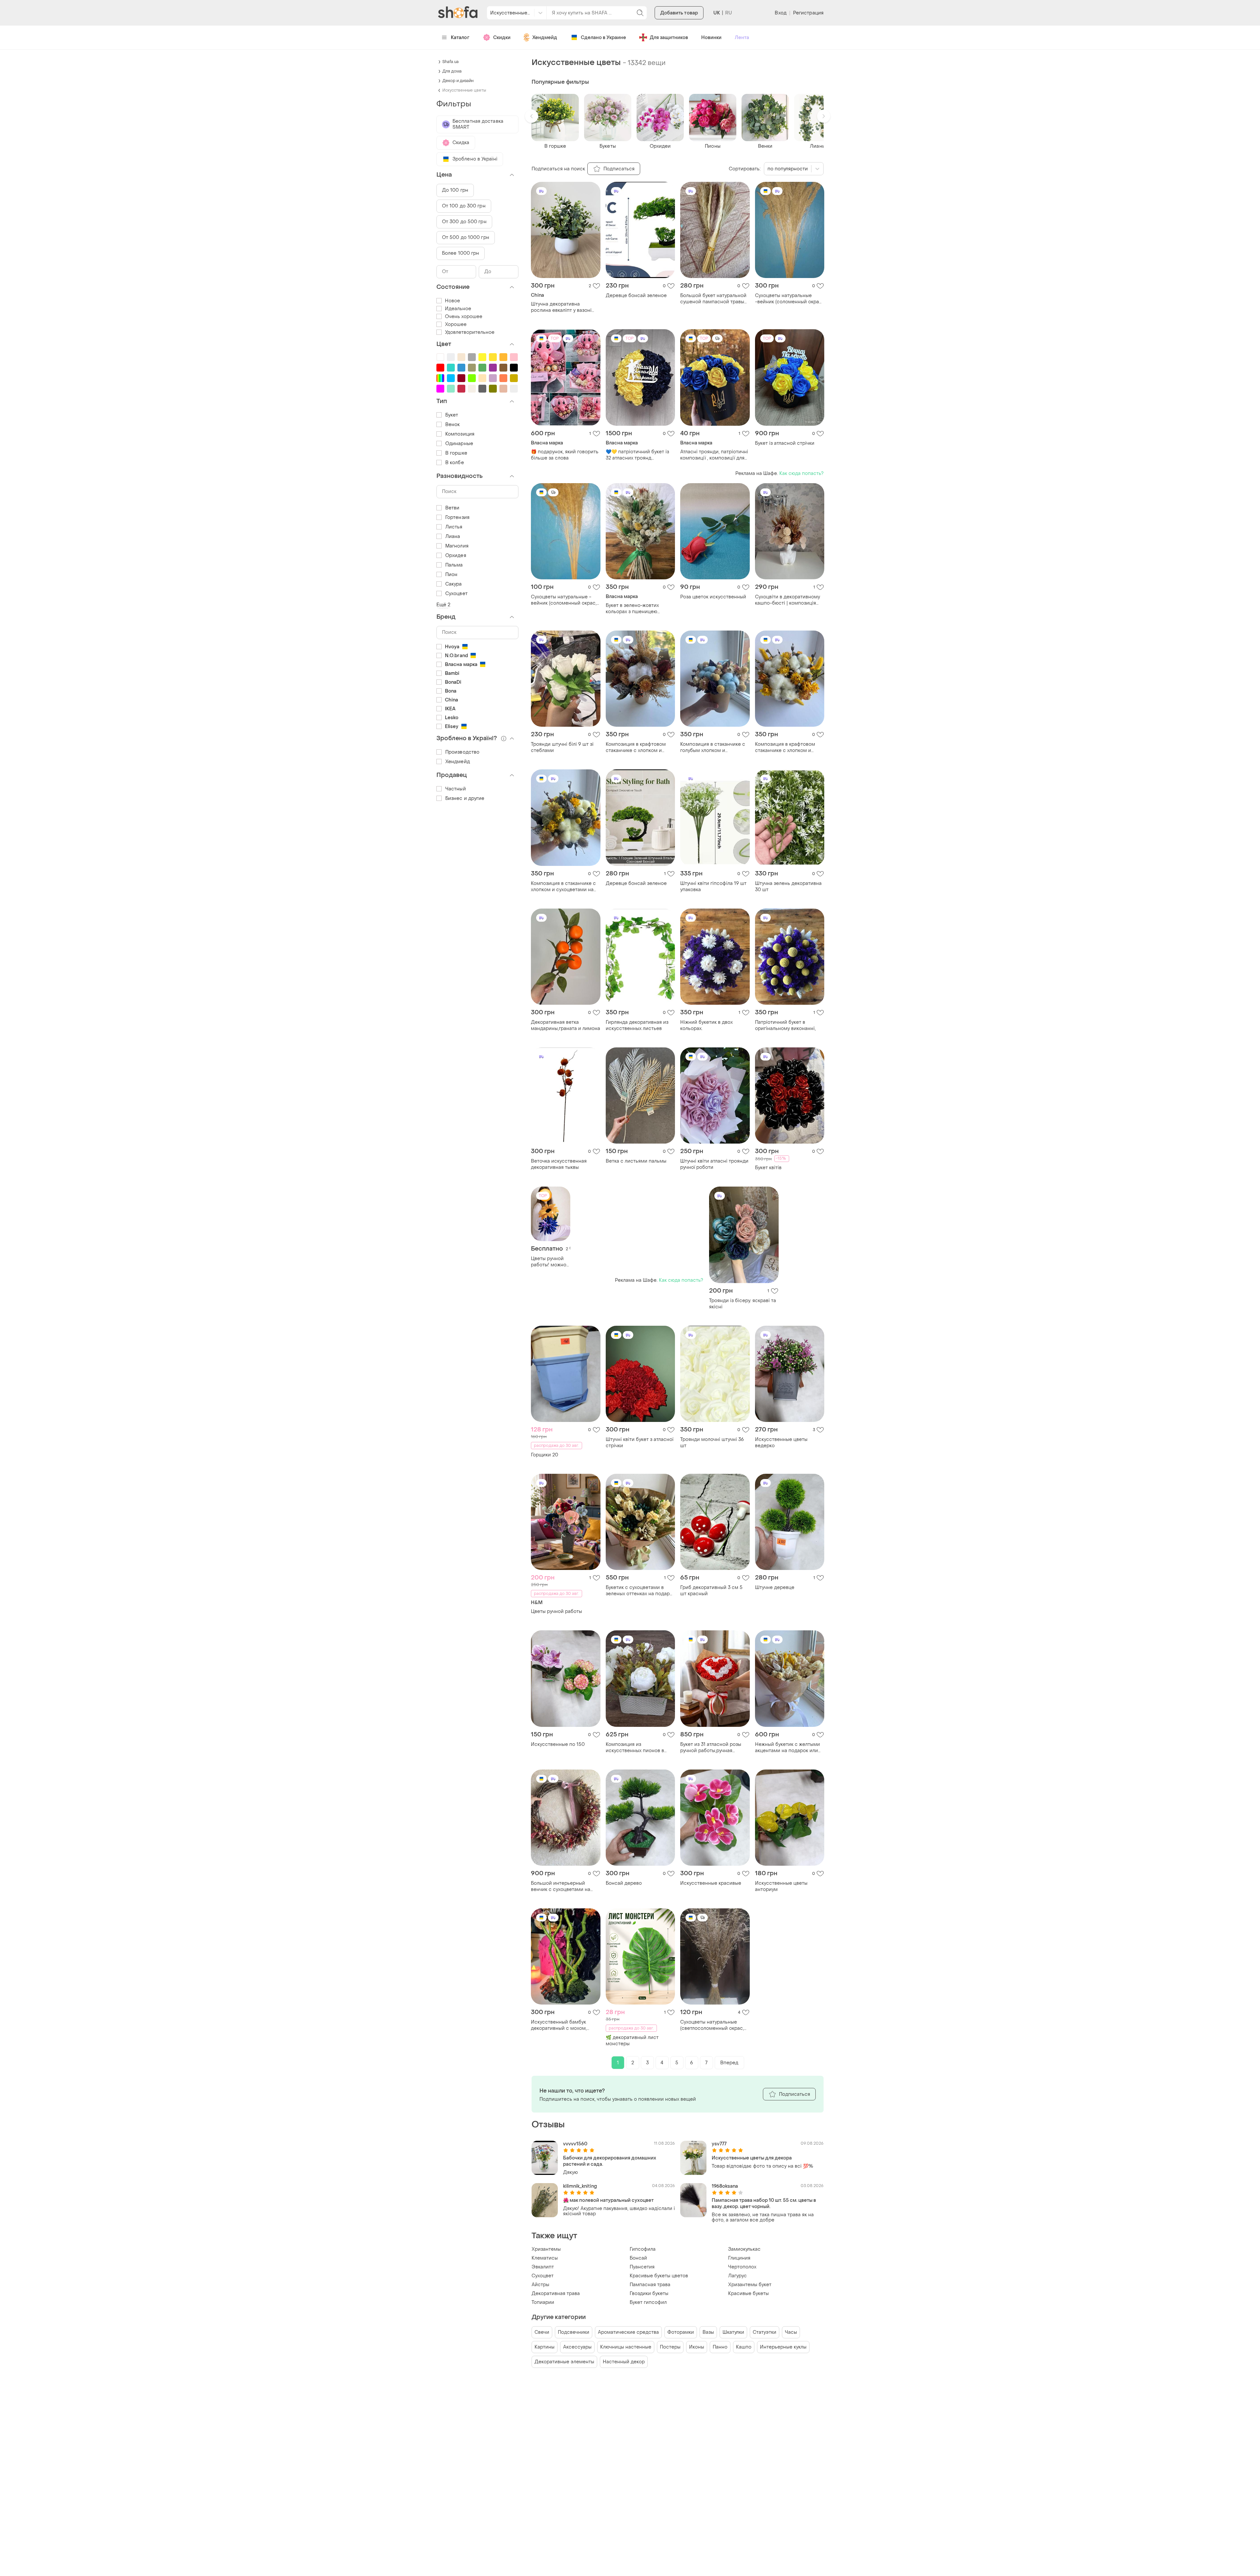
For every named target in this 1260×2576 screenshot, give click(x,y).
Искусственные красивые (711, 1883)
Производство (462, 752)
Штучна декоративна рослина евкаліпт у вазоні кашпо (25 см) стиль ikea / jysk (561, 307)
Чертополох (742, 2267)
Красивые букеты (748, 2294)
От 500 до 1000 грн (466, 237)
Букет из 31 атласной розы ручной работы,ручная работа (711, 1748)
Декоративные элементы (564, 2362)
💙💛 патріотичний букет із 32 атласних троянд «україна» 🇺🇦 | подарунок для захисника (640, 455)
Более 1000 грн (461, 253)
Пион (451, 575)
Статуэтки (765, 2332)
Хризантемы (546, 2249)
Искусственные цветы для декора (752, 2158)
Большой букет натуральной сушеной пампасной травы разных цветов (713, 299)
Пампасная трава (650, 2285)
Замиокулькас (744, 2249)
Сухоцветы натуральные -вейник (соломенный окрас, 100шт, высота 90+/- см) (789, 299)
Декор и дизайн (458, 81)
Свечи (542, 2332)
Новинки (711, 38)
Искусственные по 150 (558, 1744)
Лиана (453, 537)
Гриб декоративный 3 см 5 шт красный (711, 1591)
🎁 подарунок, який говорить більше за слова (565, 455)
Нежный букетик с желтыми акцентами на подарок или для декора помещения (787, 1748)
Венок (453, 425)
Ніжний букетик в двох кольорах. (706, 1025)
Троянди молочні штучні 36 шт (712, 1443)
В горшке (456, 453)
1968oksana (725, 2186)
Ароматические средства (628, 2332)
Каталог (460, 38)
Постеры (670, 2347)
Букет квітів (768, 1168)
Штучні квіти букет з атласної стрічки (640, 1443)
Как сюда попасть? (801, 473)
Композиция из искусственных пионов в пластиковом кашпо (635, 1748)
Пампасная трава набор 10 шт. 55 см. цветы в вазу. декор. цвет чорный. (764, 2203)
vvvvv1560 (575, 2144)
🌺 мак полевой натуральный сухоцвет (608, 2200)
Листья (454, 527)
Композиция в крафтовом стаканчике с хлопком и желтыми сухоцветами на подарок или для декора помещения (785, 747)
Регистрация (808, 13)
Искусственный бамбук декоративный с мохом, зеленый (559, 2025)
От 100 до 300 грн (464, 206)
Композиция (460, 434)
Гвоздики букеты (649, 2294)
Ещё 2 (443, 605)
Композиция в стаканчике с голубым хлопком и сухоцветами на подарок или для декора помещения (714, 747)
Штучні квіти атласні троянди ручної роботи (714, 1164)
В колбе (455, 463)
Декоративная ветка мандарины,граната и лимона (566, 1025)
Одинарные (459, 444)
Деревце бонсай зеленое (636, 296)
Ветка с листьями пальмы (636, 1161)
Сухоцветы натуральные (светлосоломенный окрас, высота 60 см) (712, 2025)
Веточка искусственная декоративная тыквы (559, 1164)
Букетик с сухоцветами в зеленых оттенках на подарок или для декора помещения (640, 1591)
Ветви (452, 508)
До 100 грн (455, 190)
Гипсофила (643, 2249)
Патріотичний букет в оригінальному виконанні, (785, 1025)
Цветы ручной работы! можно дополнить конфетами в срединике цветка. (549, 1262)
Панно (720, 2347)
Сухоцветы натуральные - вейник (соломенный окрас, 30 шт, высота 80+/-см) (564, 600)
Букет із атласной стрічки (785, 443)
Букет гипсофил (648, 2302)
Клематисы (545, 2258)
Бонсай (638, 2258)
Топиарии (543, 2302)
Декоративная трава (556, 2294)
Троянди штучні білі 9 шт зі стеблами (562, 747)
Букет (452, 415)
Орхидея (456, 556)
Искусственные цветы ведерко (781, 1443)
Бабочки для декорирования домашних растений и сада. (610, 2161)
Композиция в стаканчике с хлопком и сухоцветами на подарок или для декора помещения (563, 887)
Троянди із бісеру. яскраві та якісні (743, 1304)
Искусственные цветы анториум (781, 1886)
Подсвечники (574, 2332)
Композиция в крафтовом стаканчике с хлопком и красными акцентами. (636, 747)
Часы (791, 2332)
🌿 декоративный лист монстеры (632, 2041)
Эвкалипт (543, 2267)
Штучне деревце (775, 1588)
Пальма (454, 565)
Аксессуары (577, 2347)
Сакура (454, 584)
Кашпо (744, 2347)
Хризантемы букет (750, 2285)
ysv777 (719, 2144)
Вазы (708, 2332)
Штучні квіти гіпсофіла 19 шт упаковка (713, 887)
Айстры (540, 2285)
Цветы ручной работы (556, 1611)
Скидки (502, 38)
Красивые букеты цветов (659, 2276)
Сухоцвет (543, 2276)
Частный (456, 789)
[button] (532, 116)
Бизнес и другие (465, 798)
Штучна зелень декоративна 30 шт (788, 887)
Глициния (739, 2258)
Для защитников (669, 38)
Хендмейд (545, 38)
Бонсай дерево (624, 1883)
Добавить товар (679, 13)
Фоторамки (681, 2332)
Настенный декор (624, 2362)
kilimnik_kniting (580, 2186)
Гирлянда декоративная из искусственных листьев (637, 1025)
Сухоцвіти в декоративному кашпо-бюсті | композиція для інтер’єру (787, 600)
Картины (545, 2347)
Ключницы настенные (626, 2347)
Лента (742, 38)
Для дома (452, 71)
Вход (780, 13)
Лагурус (737, 2276)
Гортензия (457, 517)
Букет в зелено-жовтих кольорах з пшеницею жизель (632, 609)
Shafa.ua (451, 62)
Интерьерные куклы (783, 2347)
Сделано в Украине (603, 38)
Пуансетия (642, 2267)
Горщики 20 (545, 1455)
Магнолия (457, 546)
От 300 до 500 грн (464, 222)
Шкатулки (733, 2332)
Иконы (697, 2347)
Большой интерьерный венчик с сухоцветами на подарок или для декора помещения (561, 1886)
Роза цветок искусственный (713, 597)
